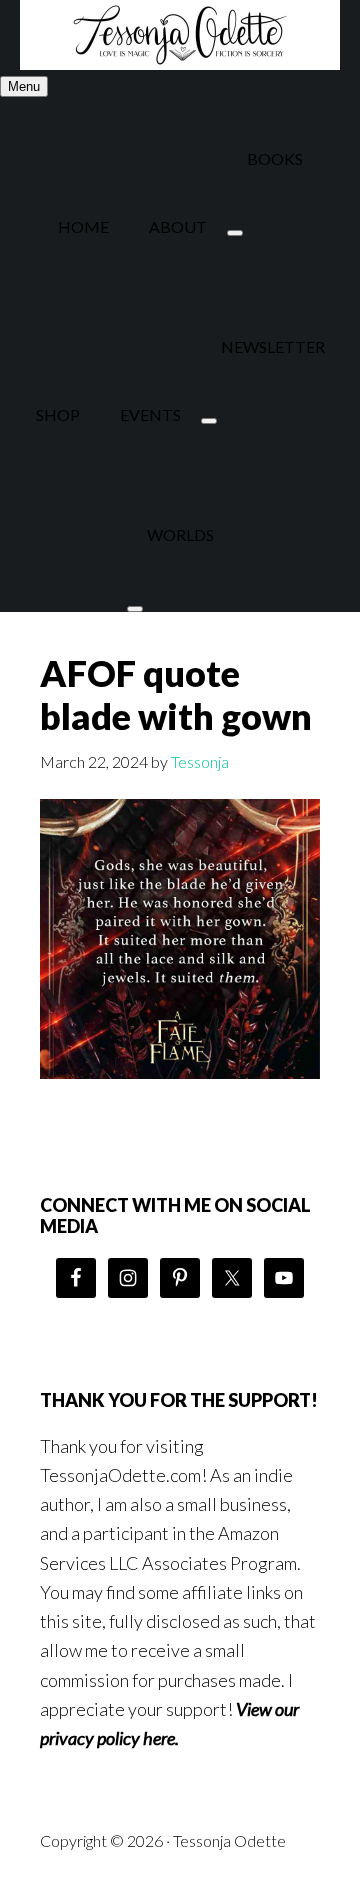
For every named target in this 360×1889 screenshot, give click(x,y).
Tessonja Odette (180, 35)
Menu (24, 86)
